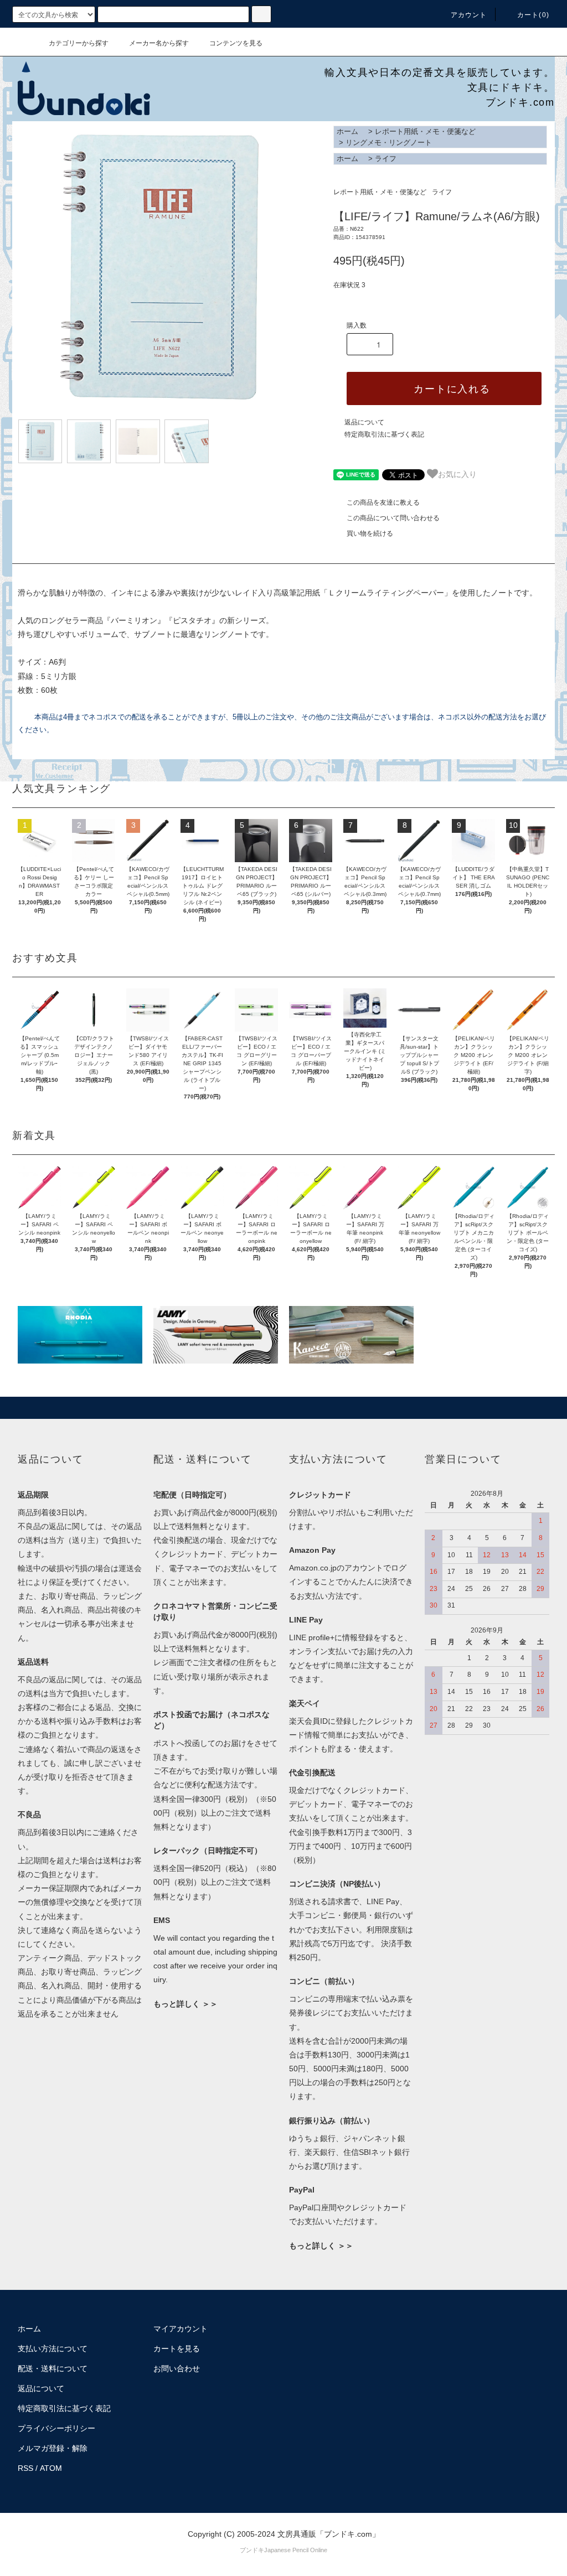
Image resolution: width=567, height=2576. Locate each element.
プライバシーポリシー (56, 2428)
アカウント (469, 15)
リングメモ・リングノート (389, 142)
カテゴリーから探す (79, 43)
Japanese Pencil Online (296, 2550)
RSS (25, 2468)
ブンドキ (252, 2550)
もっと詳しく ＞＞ (185, 2004)
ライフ (386, 159)
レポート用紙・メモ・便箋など (425, 131)
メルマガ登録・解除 (53, 2448)
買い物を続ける (370, 533)
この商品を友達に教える (383, 502)
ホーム (347, 131)
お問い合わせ (177, 2368)
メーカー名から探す (159, 43)
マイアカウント (181, 2329)
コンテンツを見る (236, 43)
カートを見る (177, 2349)
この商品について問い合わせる (393, 518)
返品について (364, 422)
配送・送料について (53, 2368)
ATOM (51, 2468)
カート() (533, 15)
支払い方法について (53, 2349)
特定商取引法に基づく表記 (384, 434)
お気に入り (457, 474)
